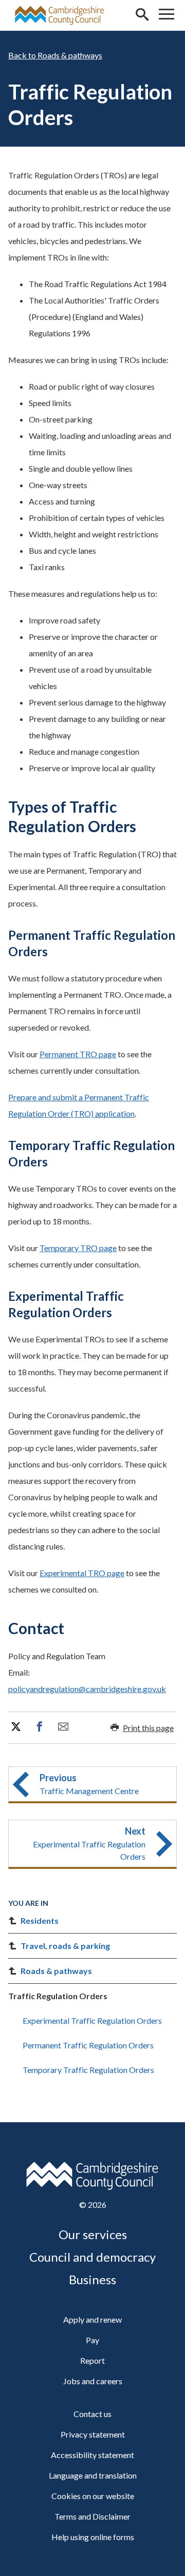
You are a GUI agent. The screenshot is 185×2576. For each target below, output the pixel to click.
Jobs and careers (93, 2381)
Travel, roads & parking (65, 1946)
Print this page (148, 1728)
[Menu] (166, 15)
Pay (92, 2340)
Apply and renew (92, 2319)
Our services (93, 2234)
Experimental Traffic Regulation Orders (92, 2020)
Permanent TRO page (78, 1054)
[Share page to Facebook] (40, 1727)
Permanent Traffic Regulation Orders (88, 2045)
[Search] (142, 15)
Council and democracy (92, 2257)
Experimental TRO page (82, 1573)
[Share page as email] (63, 1727)
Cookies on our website (93, 2496)
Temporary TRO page (78, 1248)
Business (92, 2279)
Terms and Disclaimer (92, 2516)
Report (92, 2360)
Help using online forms (93, 2537)
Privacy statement (93, 2434)
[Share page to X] (16, 1727)
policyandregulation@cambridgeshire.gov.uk (87, 1689)
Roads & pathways (70, 55)
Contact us (92, 2414)
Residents (40, 1920)
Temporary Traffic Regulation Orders (88, 2070)
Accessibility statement (92, 2455)
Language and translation (93, 2475)
